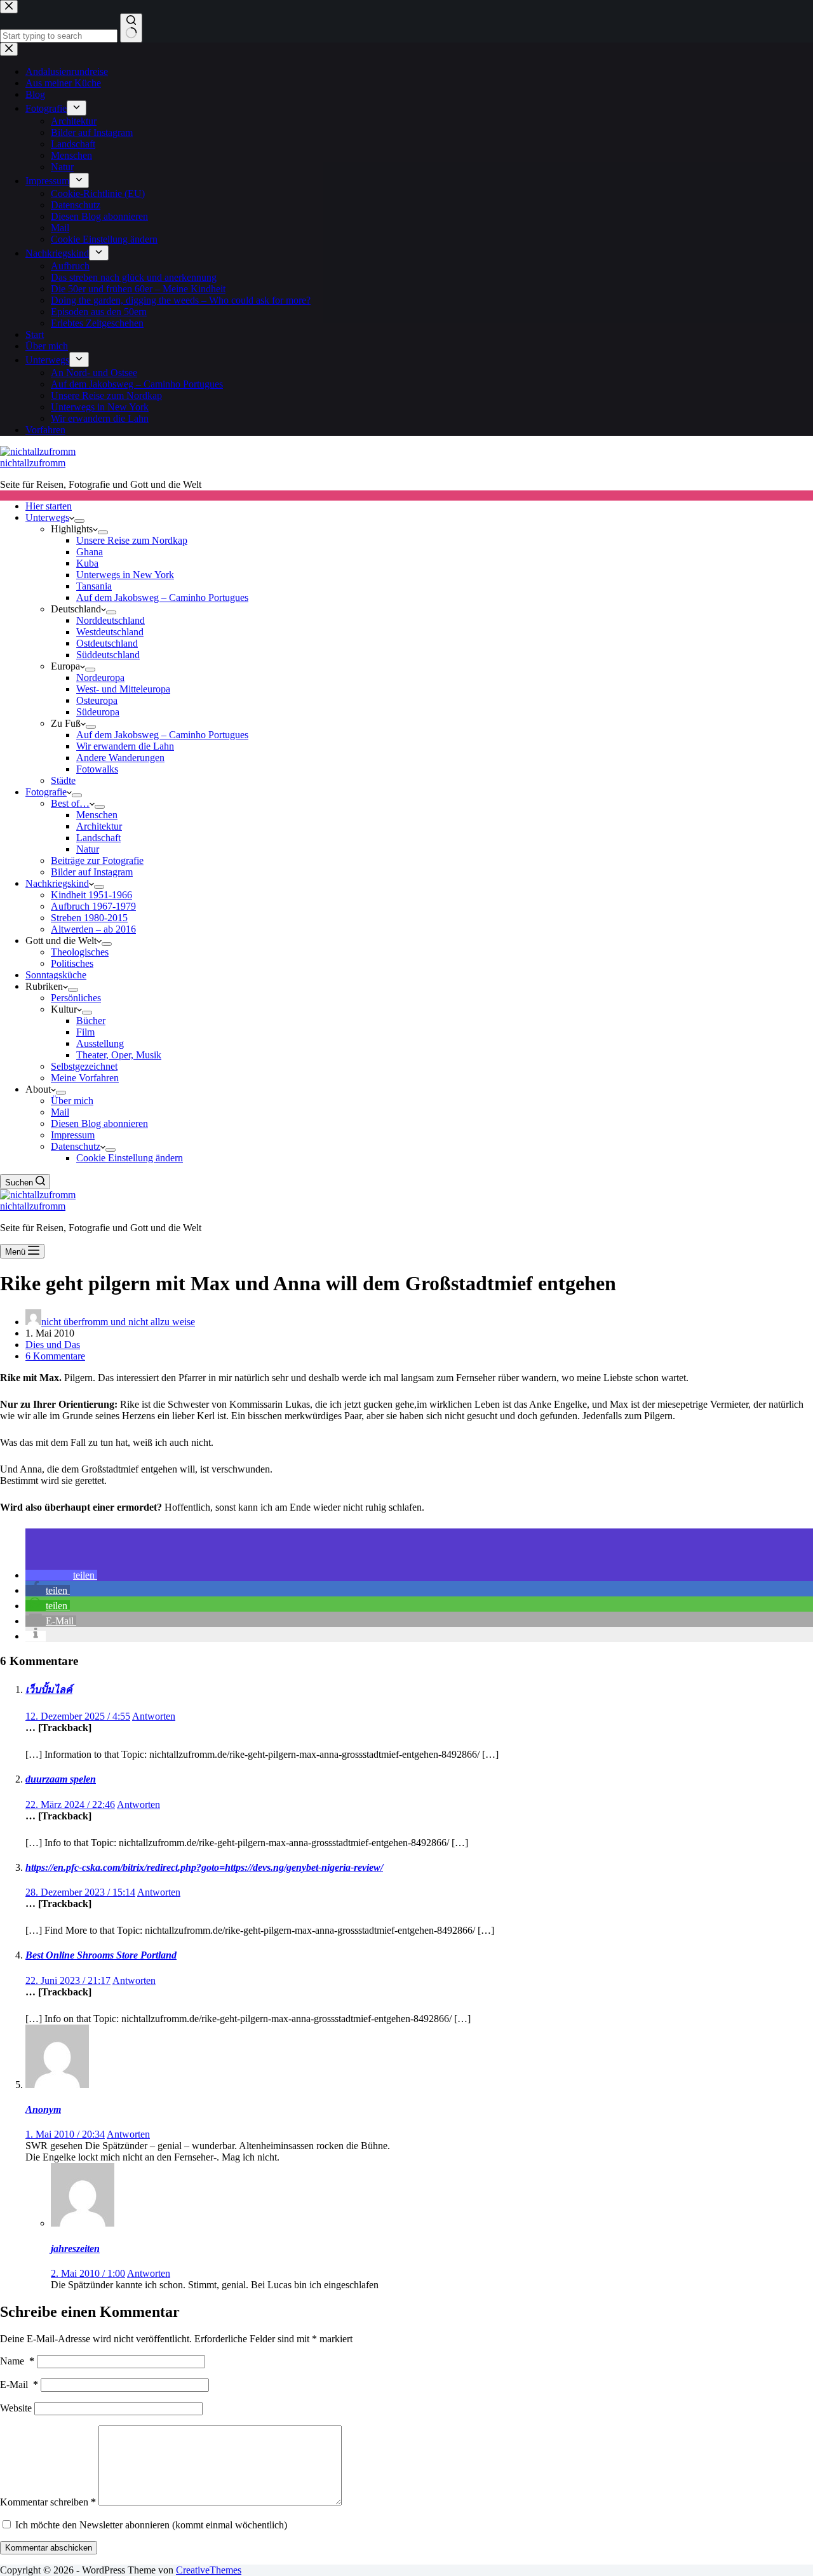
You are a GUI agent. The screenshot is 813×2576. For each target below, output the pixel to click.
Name (17, 2361)
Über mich (72, 1101)
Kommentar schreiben (48, 2502)
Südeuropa (98, 712)
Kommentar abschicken (49, 2548)
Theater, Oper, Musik (119, 1055)
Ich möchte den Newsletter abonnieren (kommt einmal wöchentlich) (150, 2525)
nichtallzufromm (33, 463)
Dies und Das (53, 1345)
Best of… (70, 803)
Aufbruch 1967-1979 (93, 906)
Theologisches (80, 952)
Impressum (73, 1135)
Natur (88, 849)
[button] (61, 1575)
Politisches (72, 963)
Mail (60, 1112)
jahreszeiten (75, 2249)
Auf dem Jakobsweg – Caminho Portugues (162, 597)
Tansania (94, 586)
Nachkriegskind (57, 883)
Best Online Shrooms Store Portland (101, 1955)
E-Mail (19, 2384)
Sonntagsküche (56, 975)
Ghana (90, 552)
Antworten (154, 1716)
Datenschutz (76, 1146)
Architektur (99, 826)
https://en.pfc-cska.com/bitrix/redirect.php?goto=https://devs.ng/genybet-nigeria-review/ (204, 1867)
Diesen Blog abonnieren (99, 1123)
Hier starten (49, 506)
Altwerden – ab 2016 (93, 929)
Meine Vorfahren (85, 1078)
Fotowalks (97, 769)
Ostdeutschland (107, 643)
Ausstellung (100, 1043)
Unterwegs (47, 517)
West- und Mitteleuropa (123, 689)
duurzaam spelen (61, 1779)
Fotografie (46, 792)
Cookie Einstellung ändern (130, 1158)
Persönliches (76, 998)
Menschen (97, 815)
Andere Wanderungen (120, 758)
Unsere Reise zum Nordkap (132, 540)
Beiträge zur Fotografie (97, 860)
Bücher (91, 1021)
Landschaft (98, 838)
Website (16, 2408)
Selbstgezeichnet (84, 1066)
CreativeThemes (209, 2570)
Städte (63, 780)
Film (85, 1032)
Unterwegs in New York (125, 575)
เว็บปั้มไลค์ (49, 1689)
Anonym (43, 2109)
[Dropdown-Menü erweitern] (79, 521)
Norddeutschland (111, 620)
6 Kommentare (55, 1356)
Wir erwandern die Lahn (125, 746)
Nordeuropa (100, 678)
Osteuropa (97, 700)
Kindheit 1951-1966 (91, 895)
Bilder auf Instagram (92, 872)
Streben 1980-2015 (89, 918)
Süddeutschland (108, 655)
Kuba (87, 563)
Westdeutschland (110, 632)
